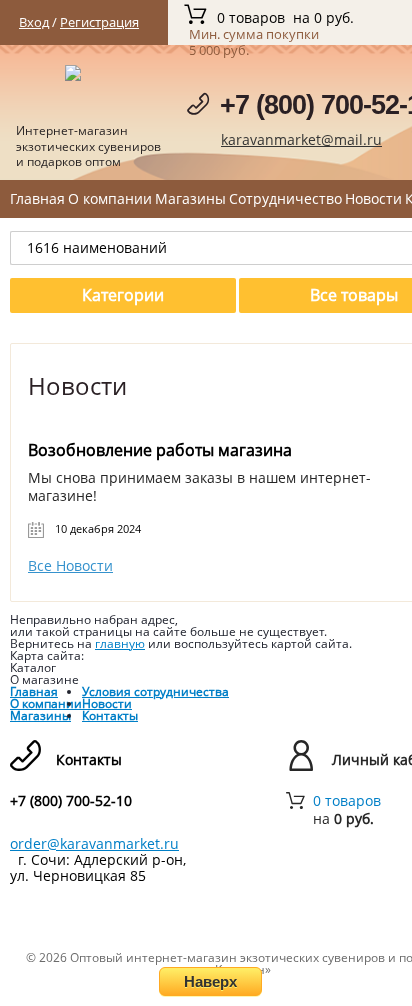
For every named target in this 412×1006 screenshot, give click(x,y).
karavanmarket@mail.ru (301, 139)
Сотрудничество (285, 198)
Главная (37, 198)
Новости (373, 198)
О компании (110, 198)
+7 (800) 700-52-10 (71, 801)
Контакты (110, 715)
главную (120, 643)
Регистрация (99, 22)
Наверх (210, 981)
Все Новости (70, 566)
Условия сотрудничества (155, 691)
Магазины (190, 198)
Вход (34, 22)
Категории (123, 295)
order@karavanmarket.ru (94, 843)
